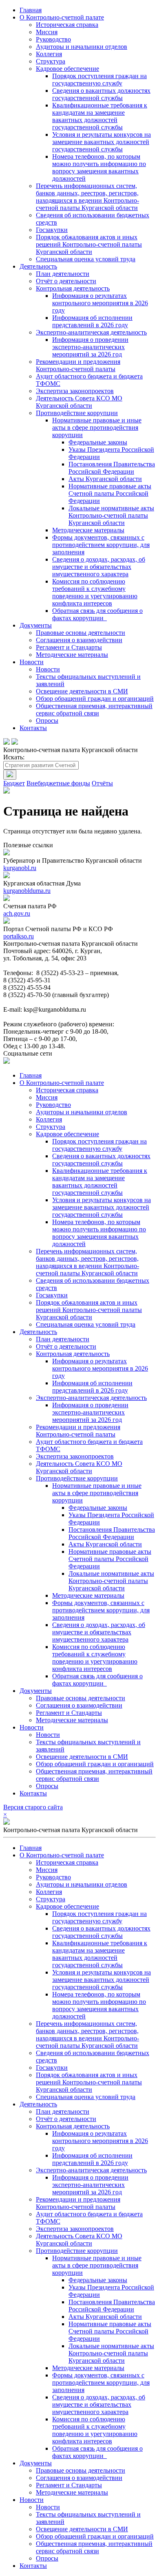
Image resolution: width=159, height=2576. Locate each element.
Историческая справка (67, 25)
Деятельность (38, 266)
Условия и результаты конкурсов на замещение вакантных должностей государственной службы (102, 142)
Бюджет (14, 783)
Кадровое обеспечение (67, 69)
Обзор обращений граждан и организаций (95, 699)
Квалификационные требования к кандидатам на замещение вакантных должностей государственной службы (100, 116)
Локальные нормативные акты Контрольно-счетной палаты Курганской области (111, 515)
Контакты (33, 728)
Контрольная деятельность (73, 288)
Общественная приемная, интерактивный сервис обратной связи (94, 710)
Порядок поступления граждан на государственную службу (99, 80)
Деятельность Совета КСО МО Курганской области (79, 402)
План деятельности (63, 274)
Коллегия (49, 54)
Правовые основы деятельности (81, 633)
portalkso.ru (19, 936)
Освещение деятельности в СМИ (82, 691)
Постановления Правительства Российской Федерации (112, 468)
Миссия (47, 32)
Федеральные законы (98, 442)
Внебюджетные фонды (58, 783)
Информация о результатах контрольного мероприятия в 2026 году (100, 303)
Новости (32, 662)
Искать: (14, 757)
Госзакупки (52, 230)
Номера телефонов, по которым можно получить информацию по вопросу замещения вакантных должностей (99, 167)
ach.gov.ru (17, 913)
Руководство (53, 39)
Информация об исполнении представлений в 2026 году (92, 321)
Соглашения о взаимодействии (79, 640)
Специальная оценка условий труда (86, 259)
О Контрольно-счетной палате (62, 17)
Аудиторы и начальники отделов (82, 47)
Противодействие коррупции (77, 413)
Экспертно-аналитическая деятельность (91, 332)
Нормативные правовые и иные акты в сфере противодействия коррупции (97, 428)
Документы (36, 625)
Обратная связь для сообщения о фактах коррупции (97, 614)
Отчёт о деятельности (66, 281)
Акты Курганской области (105, 479)
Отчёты (102, 783)
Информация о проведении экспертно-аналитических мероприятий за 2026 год (90, 347)
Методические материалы (88, 530)
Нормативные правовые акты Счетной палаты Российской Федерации (110, 493)
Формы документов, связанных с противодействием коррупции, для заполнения (101, 545)
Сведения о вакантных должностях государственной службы (101, 94)
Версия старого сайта (33, 1807)
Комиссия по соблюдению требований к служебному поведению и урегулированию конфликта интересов (95, 592)
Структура (51, 61)
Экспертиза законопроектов (75, 391)
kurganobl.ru (20, 868)
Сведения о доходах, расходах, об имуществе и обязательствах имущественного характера (99, 567)
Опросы (47, 721)
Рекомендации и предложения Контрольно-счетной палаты (78, 365)
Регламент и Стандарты (69, 647)
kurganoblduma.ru (27, 891)
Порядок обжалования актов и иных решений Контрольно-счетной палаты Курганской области (89, 244)
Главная (31, 10)
